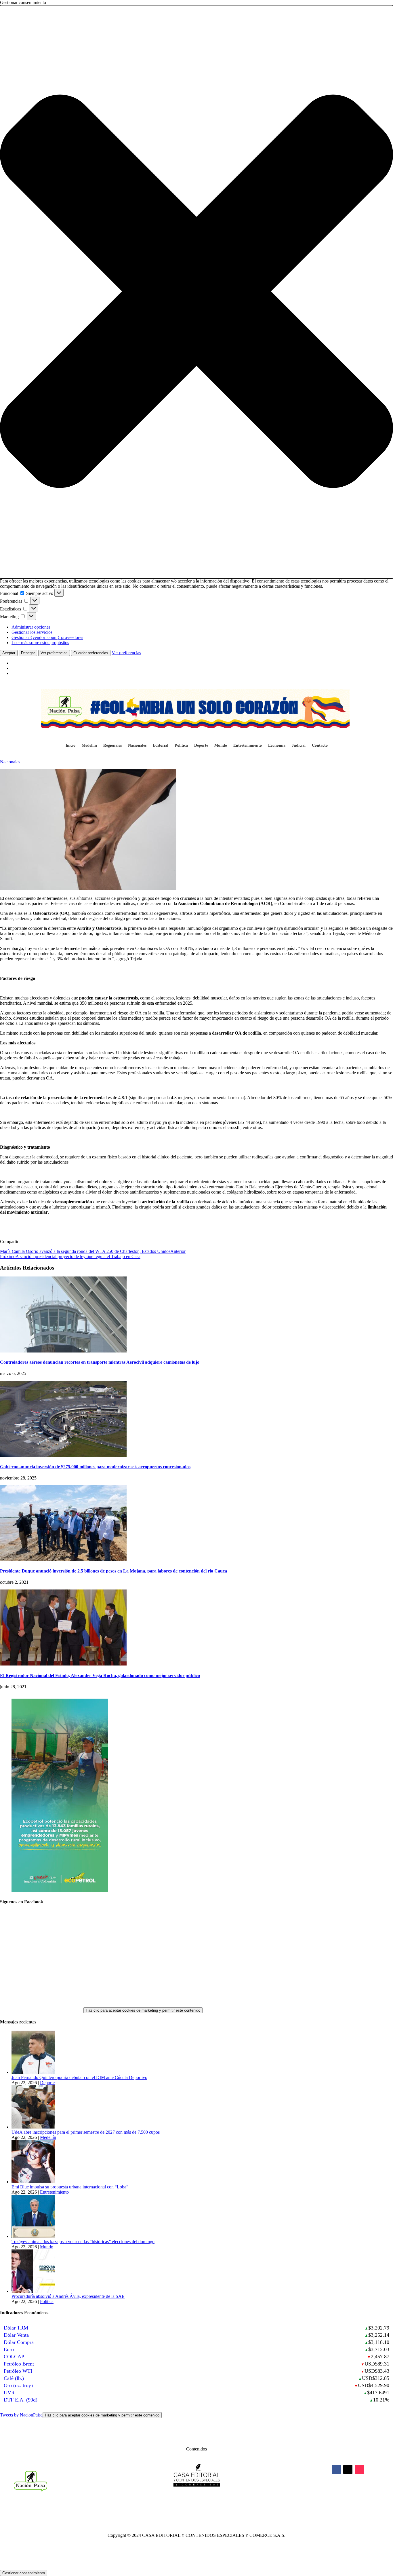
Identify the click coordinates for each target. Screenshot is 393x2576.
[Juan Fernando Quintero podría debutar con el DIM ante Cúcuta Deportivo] (33, 2072)
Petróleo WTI (18, 2371)
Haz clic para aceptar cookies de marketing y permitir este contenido (143, 2010)
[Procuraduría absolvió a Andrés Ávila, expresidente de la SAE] (33, 2291)
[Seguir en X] (348, 2469)
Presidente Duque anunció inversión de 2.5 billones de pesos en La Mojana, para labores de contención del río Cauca (113, 1571)
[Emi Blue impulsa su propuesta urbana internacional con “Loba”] (33, 2182)
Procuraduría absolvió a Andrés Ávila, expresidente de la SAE (68, 2296)
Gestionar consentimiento (24, 2573)
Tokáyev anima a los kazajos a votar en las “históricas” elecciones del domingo (83, 2242)
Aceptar (9, 653)
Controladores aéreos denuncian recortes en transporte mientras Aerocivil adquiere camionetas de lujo (100, 1362)
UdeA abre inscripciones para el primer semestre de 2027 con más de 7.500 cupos (86, 2132)
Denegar (28, 653)
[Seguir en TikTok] (359, 2469)
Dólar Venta (16, 2335)
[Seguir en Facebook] (336, 2469)
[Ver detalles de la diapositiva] (60, 1891)
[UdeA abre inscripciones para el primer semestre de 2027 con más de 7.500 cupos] (33, 2127)
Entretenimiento (248, 746)
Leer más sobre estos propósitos (40, 643)
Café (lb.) (14, 2378)
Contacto (320, 746)
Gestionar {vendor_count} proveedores (47, 637)
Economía (277, 746)
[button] (197, 292)
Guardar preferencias (91, 653)
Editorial (161, 746)
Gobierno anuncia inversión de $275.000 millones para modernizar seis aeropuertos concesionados (95, 1467)
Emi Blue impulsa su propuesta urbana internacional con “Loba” (70, 2187)
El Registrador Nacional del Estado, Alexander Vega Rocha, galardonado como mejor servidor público (100, 1675)
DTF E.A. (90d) (21, 2400)
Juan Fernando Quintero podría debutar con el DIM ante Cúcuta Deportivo (79, 2077)
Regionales (112, 746)
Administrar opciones (31, 627)
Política (181, 746)
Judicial (299, 746)
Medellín (89, 746)
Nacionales (137, 746)
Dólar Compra (19, 2342)
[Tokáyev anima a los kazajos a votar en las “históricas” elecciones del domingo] (33, 2236)
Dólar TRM (16, 2328)
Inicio (70, 746)
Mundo (221, 746)
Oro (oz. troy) (18, 2385)
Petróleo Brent (19, 2364)
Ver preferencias (54, 653)
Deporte (201, 746)
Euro (9, 2349)
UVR (9, 2393)
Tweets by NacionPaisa (80, 2415)
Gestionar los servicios (32, 632)
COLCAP (14, 2357)
